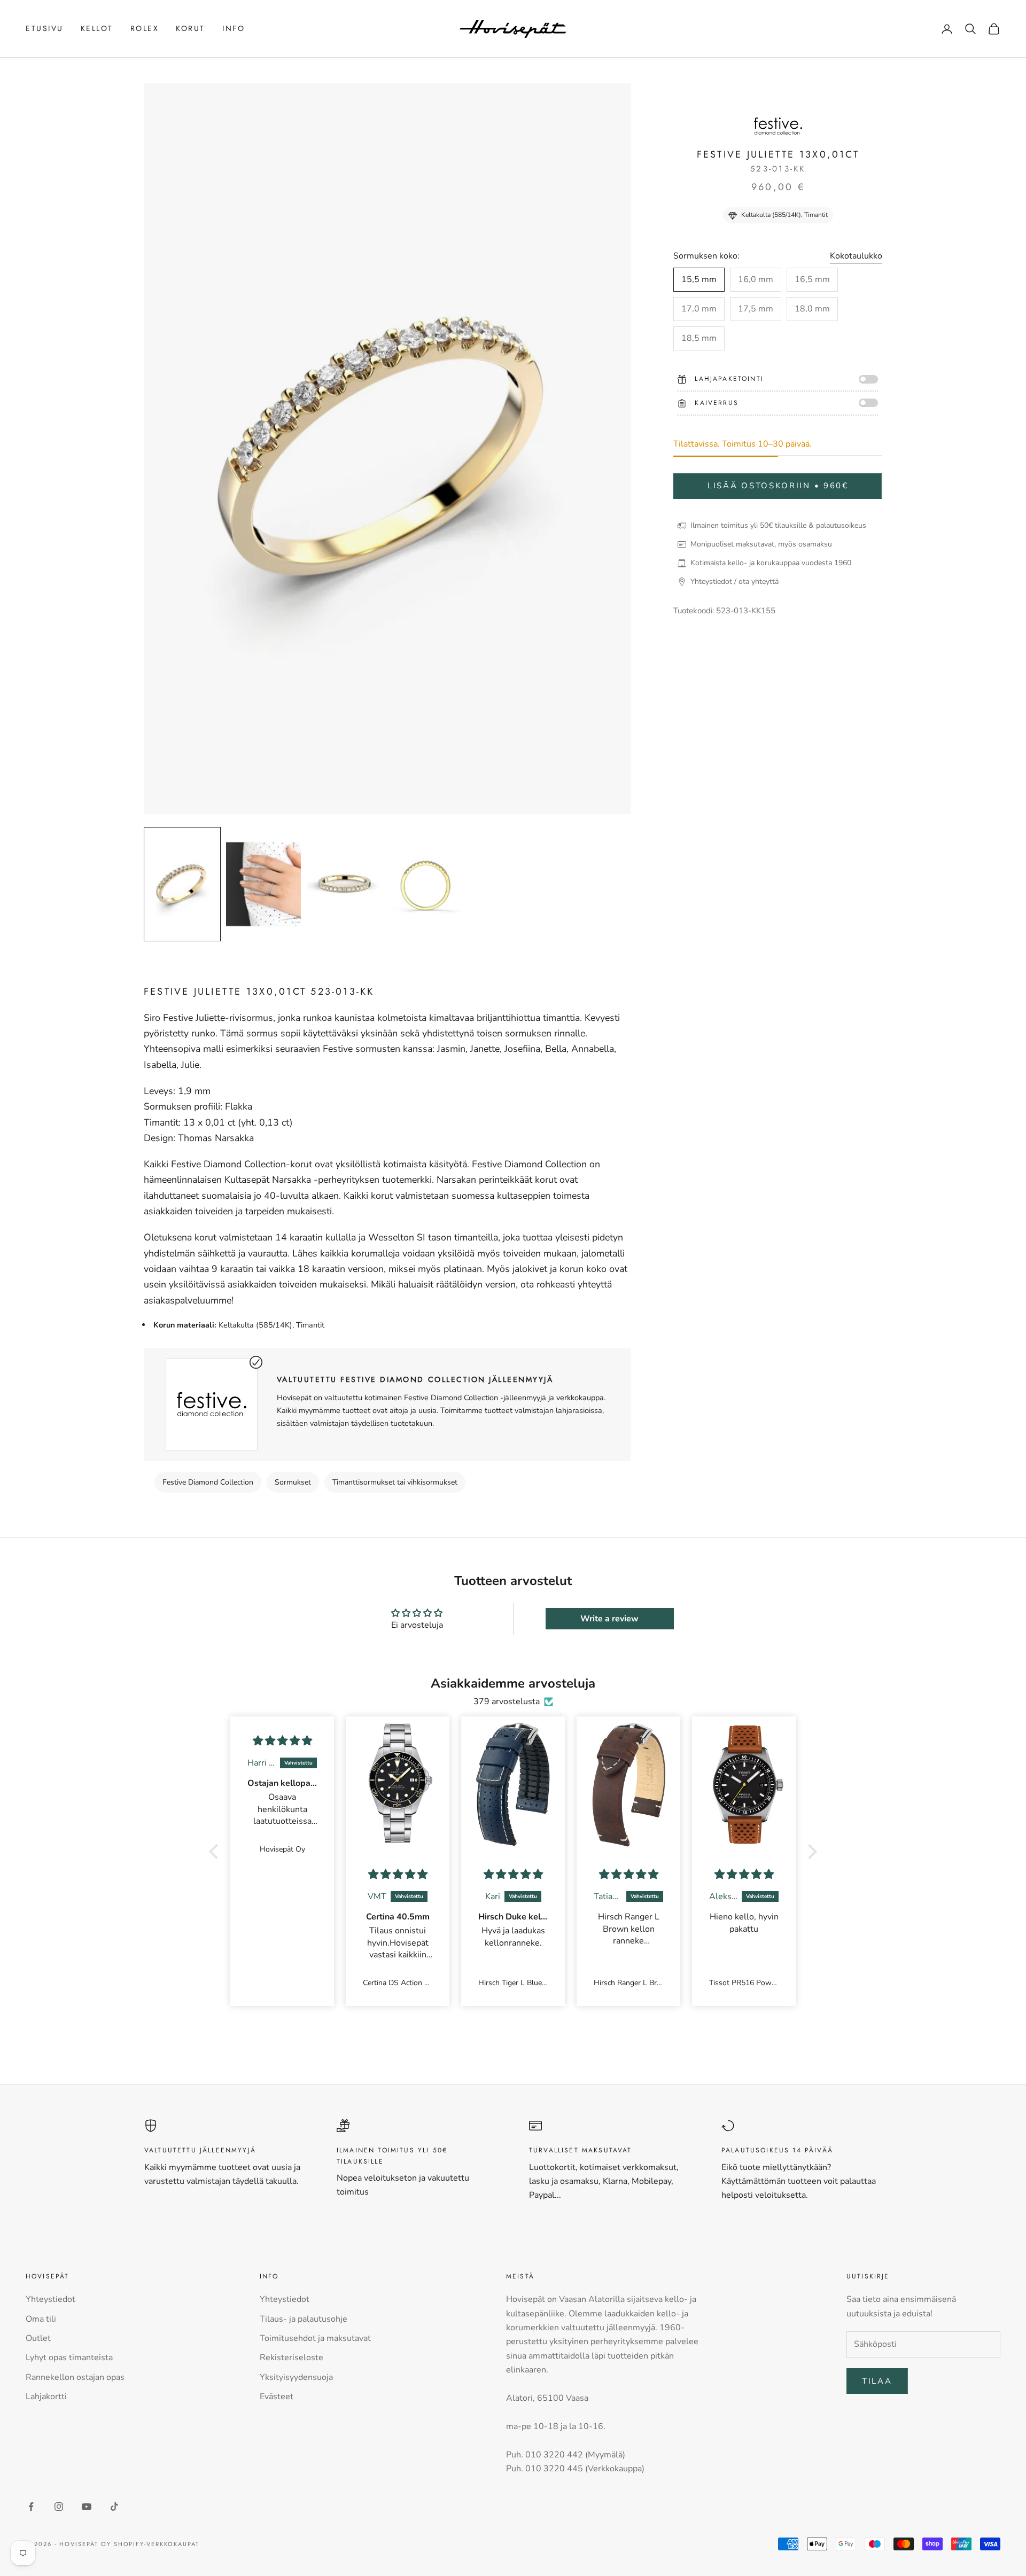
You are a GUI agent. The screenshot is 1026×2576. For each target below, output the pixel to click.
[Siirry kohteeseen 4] (426, 884)
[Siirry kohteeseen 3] (345, 884)
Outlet (38, 2338)
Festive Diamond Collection (208, 1482)
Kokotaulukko (856, 256)
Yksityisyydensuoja (296, 2377)
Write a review (609, 1619)
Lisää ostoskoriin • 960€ (778, 486)
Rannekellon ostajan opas (75, 2377)
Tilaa (877, 2381)
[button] (216, 1852)
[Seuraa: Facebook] (31, 2507)
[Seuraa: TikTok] (114, 2507)
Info (234, 28)
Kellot (97, 28)
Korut (191, 28)
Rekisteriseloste (292, 2358)
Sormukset (293, 1482)
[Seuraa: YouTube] (87, 2507)
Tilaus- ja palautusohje (304, 2319)
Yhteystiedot (50, 2299)
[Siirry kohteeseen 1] (182, 884)
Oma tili (41, 2319)
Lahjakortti (46, 2397)
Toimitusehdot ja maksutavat (315, 2338)
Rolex (145, 28)
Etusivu (45, 28)
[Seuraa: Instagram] (59, 2507)
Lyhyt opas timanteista (69, 2358)
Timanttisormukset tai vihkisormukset (395, 1482)
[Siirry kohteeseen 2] (263, 884)
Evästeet (277, 2397)
